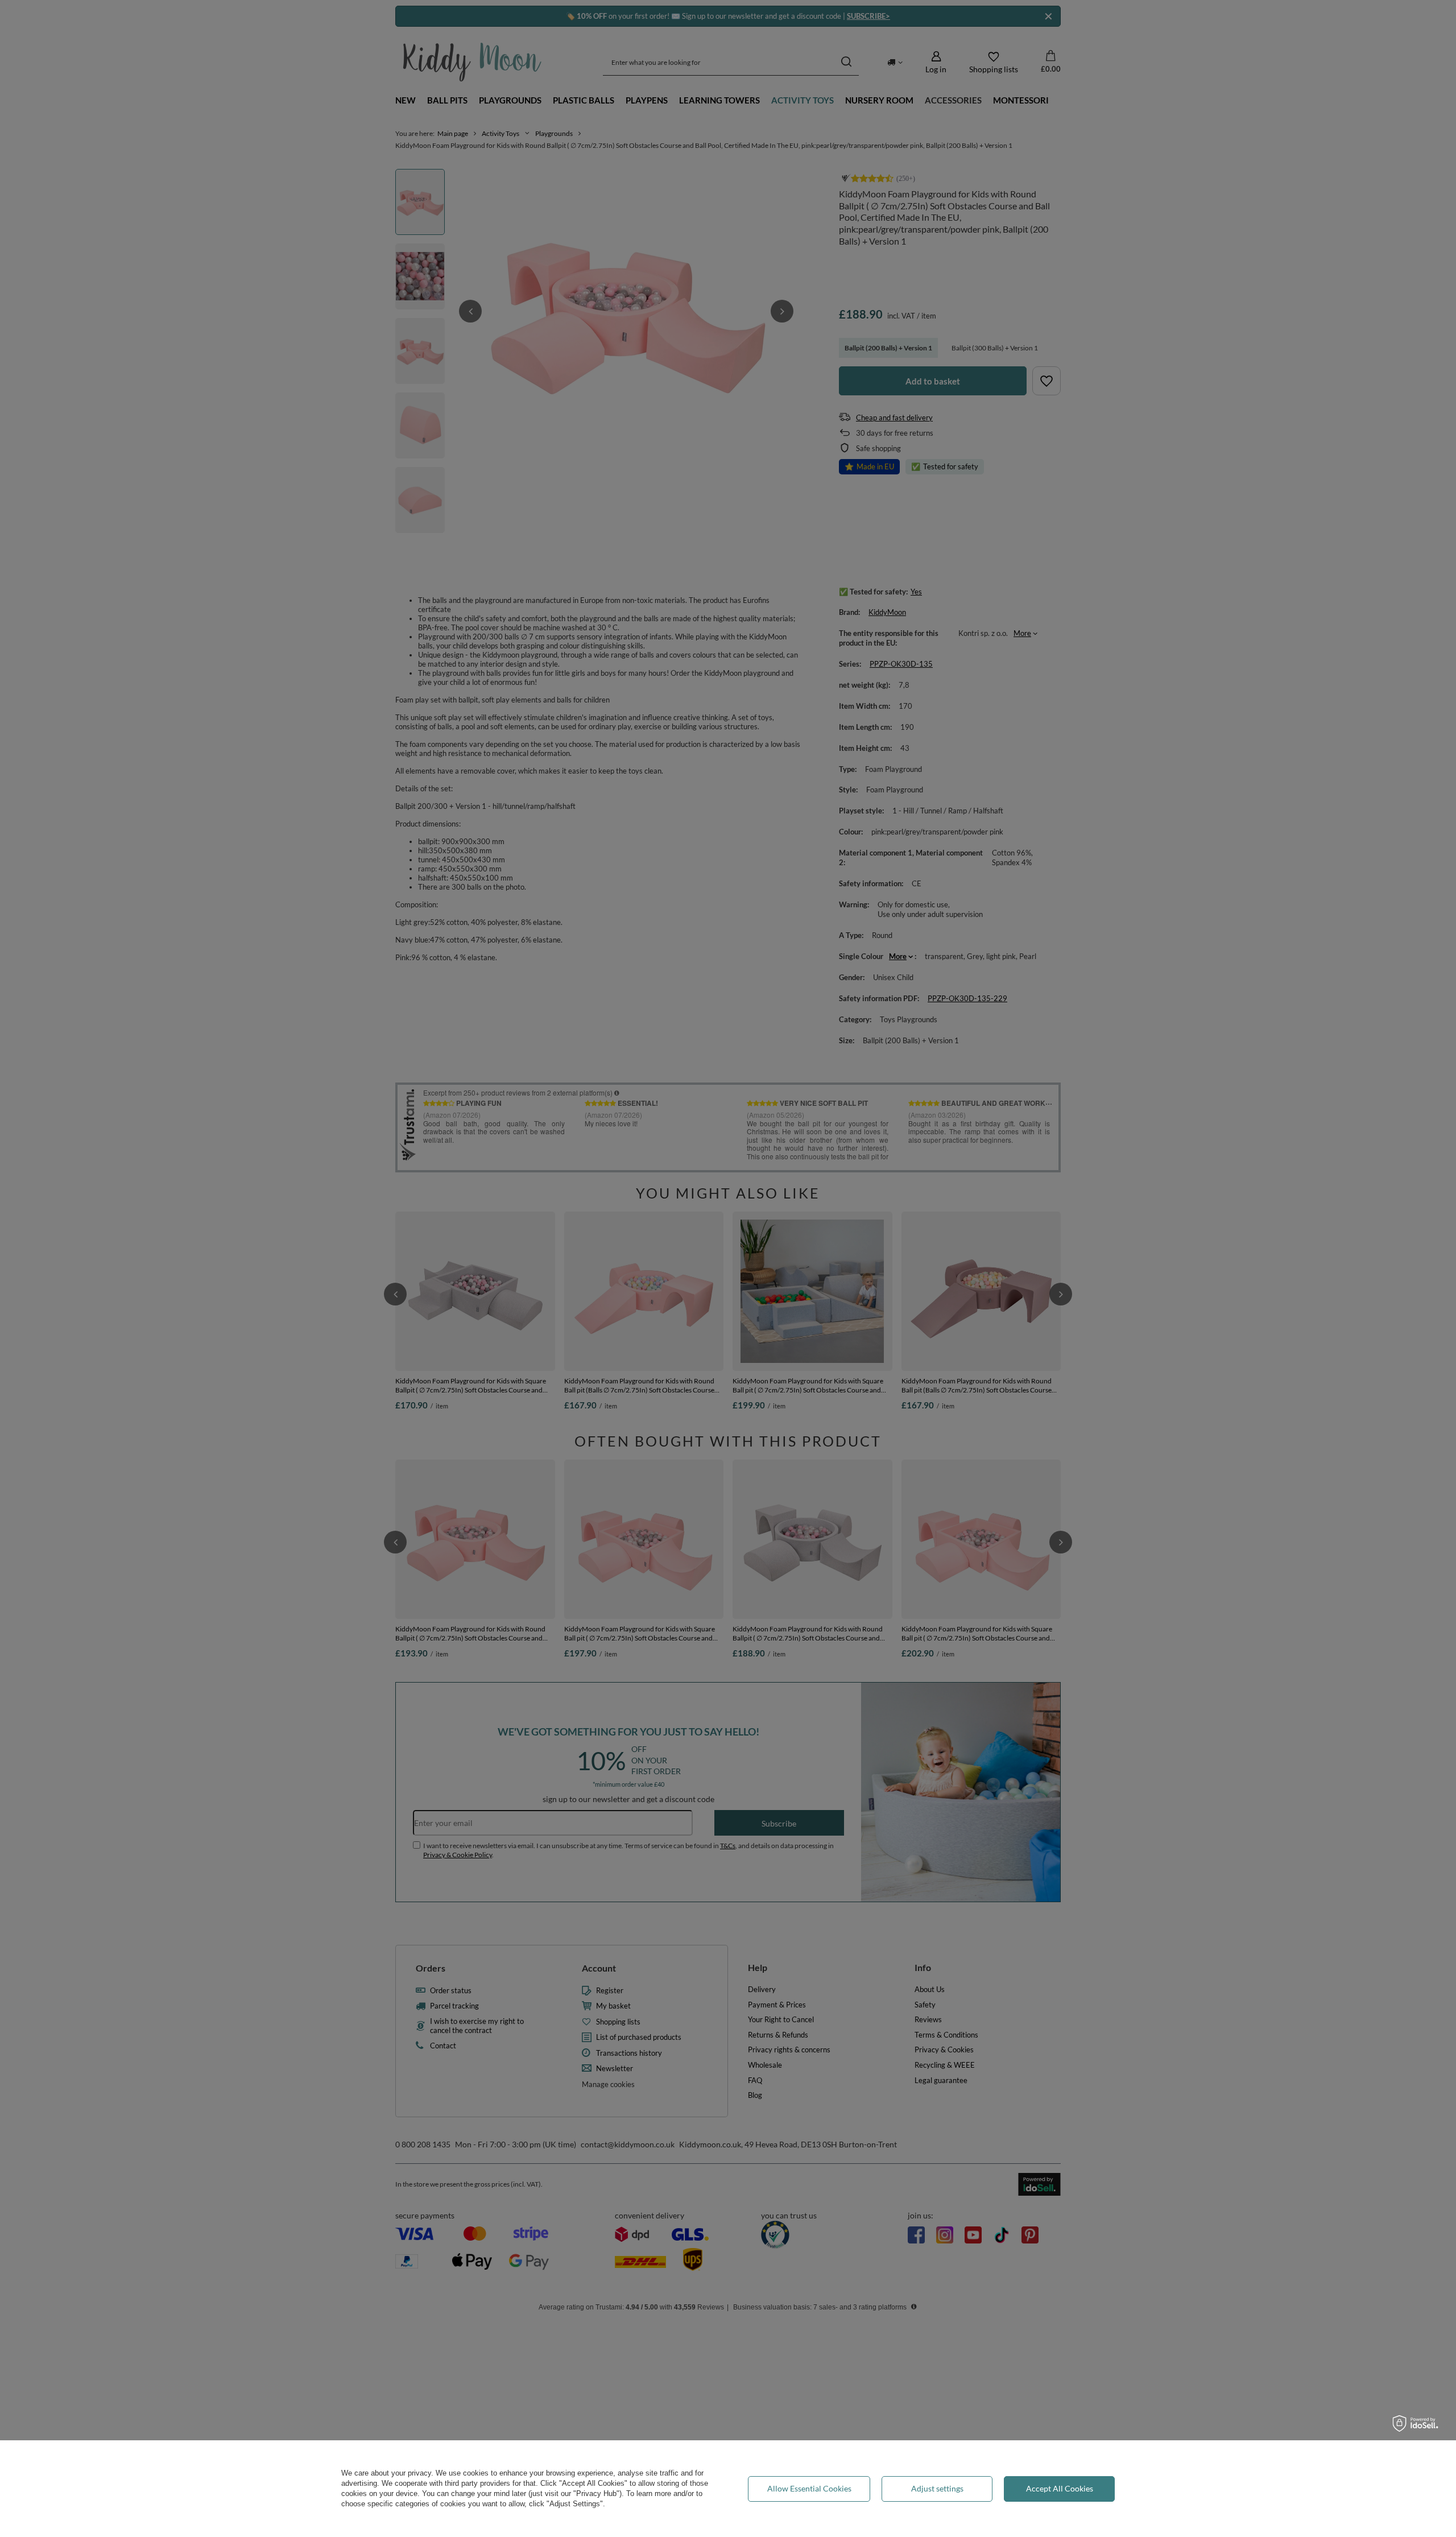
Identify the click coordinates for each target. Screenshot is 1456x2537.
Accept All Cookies (1060, 2488)
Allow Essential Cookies (809, 2488)
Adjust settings (937, 2488)
